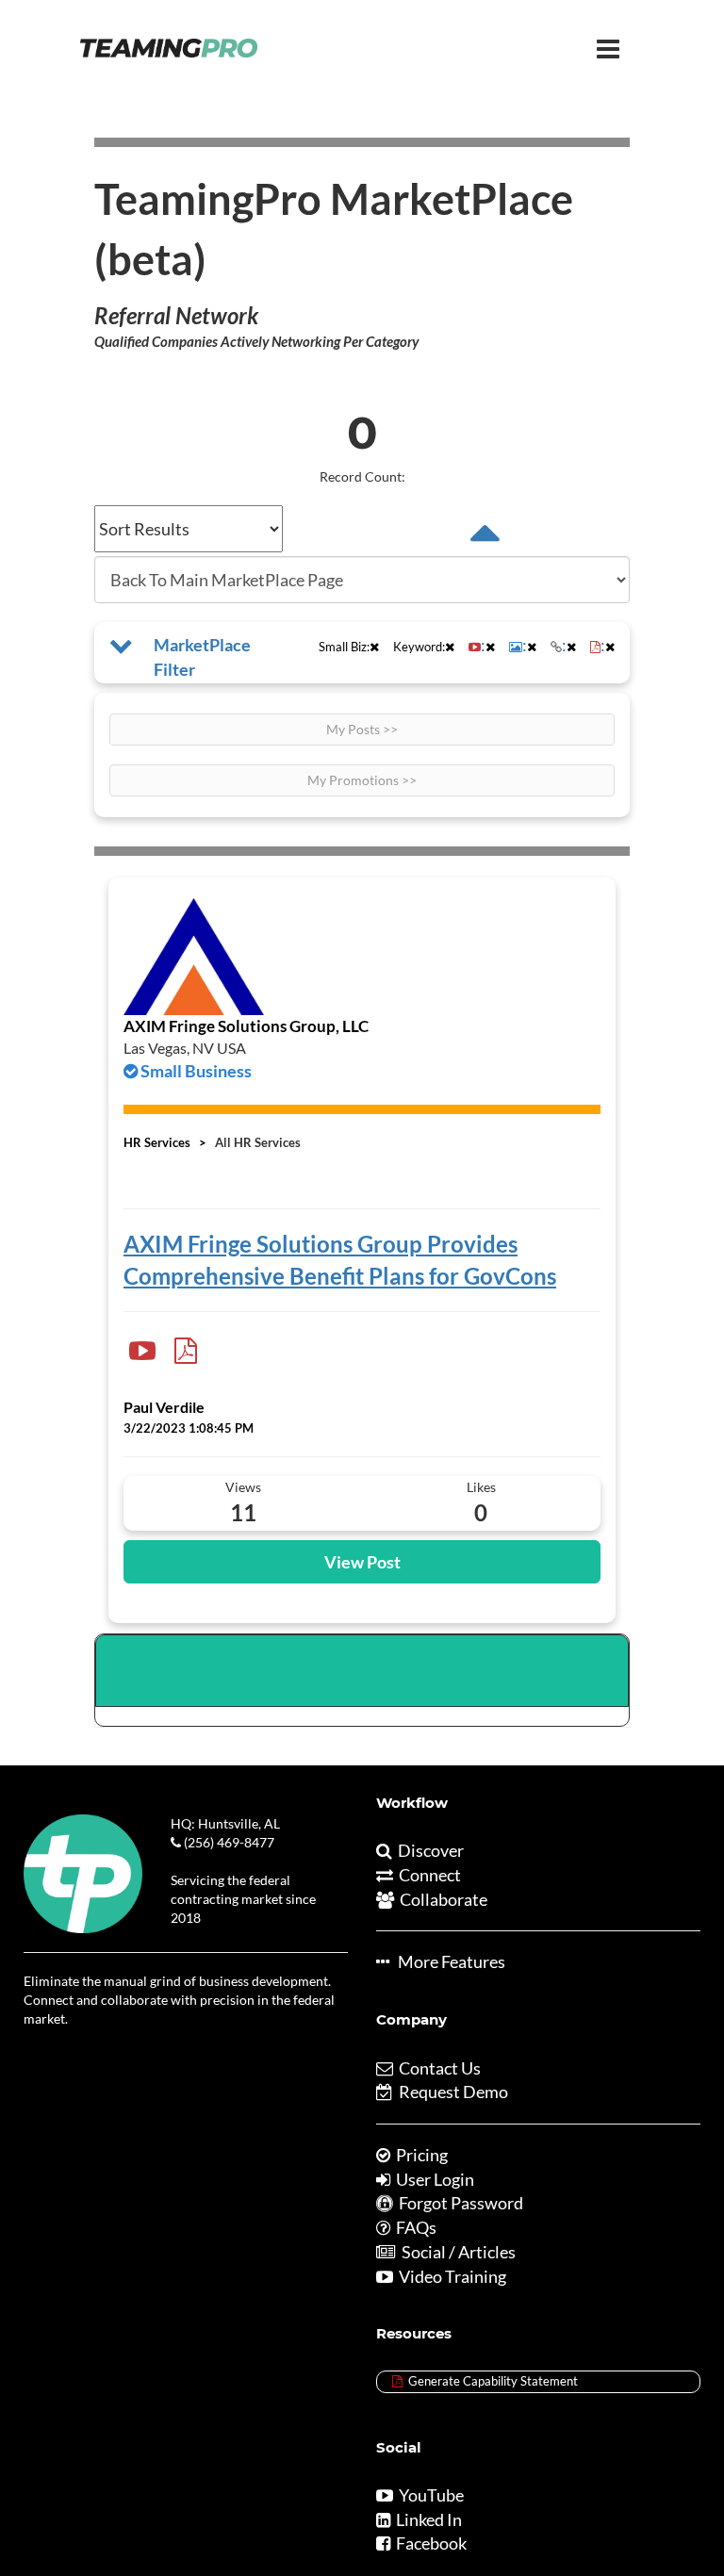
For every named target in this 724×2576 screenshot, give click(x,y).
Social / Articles (456, 2252)
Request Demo (451, 2092)
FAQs (413, 2227)
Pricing (419, 2155)
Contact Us (437, 2068)
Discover (428, 1850)
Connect (427, 1875)
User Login (432, 2179)
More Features (447, 1961)
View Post (362, 1562)
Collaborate (441, 1899)
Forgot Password (458, 2203)
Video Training (450, 2276)
